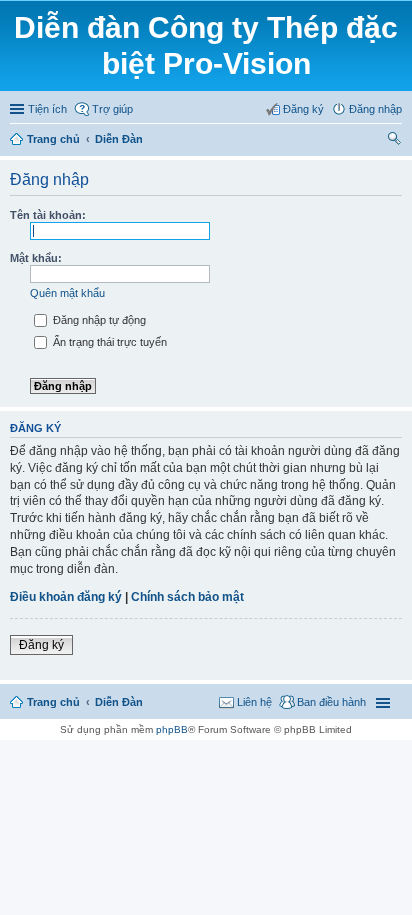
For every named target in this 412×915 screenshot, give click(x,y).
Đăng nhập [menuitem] (375, 109)
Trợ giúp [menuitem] (112, 109)
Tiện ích (47, 109)
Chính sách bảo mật (187, 597)
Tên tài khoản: (48, 215)
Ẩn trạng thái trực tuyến (108, 342)
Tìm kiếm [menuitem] (395, 141)
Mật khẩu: (36, 258)
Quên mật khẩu (67, 293)
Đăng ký (41, 645)
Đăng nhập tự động (98, 320)
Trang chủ (53, 139)
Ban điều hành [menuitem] (331, 702)
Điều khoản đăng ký (66, 597)
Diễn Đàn (119, 139)
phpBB (172, 729)
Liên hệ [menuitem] (254, 702)
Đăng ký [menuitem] (303, 109)
